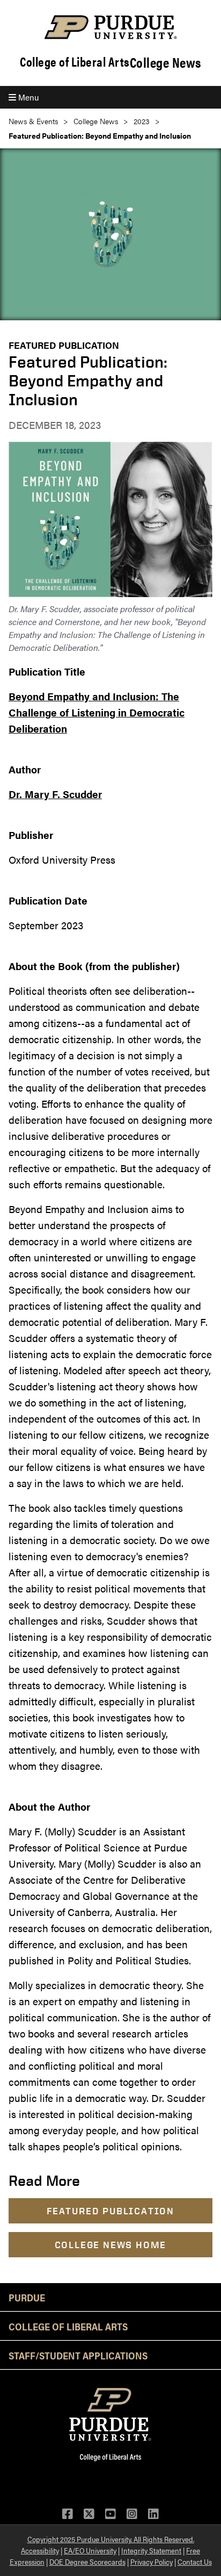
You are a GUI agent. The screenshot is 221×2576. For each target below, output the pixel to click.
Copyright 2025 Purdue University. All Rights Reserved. (111, 2539)
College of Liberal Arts (75, 62)
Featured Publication (64, 345)
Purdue (27, 2297)
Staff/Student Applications (78, 2355)
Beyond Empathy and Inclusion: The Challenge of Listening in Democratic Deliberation (97, 712)
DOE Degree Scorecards (87, 2561)
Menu (27, 97)
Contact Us (195, 2561)
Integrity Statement (151, 2550)
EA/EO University (90, 2550)
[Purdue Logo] (110, 27)
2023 (142, 121)
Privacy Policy (152, 2561)
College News (165, 62)
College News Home (111, 2245)
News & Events (33, 121)
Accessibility (40, 2550)
